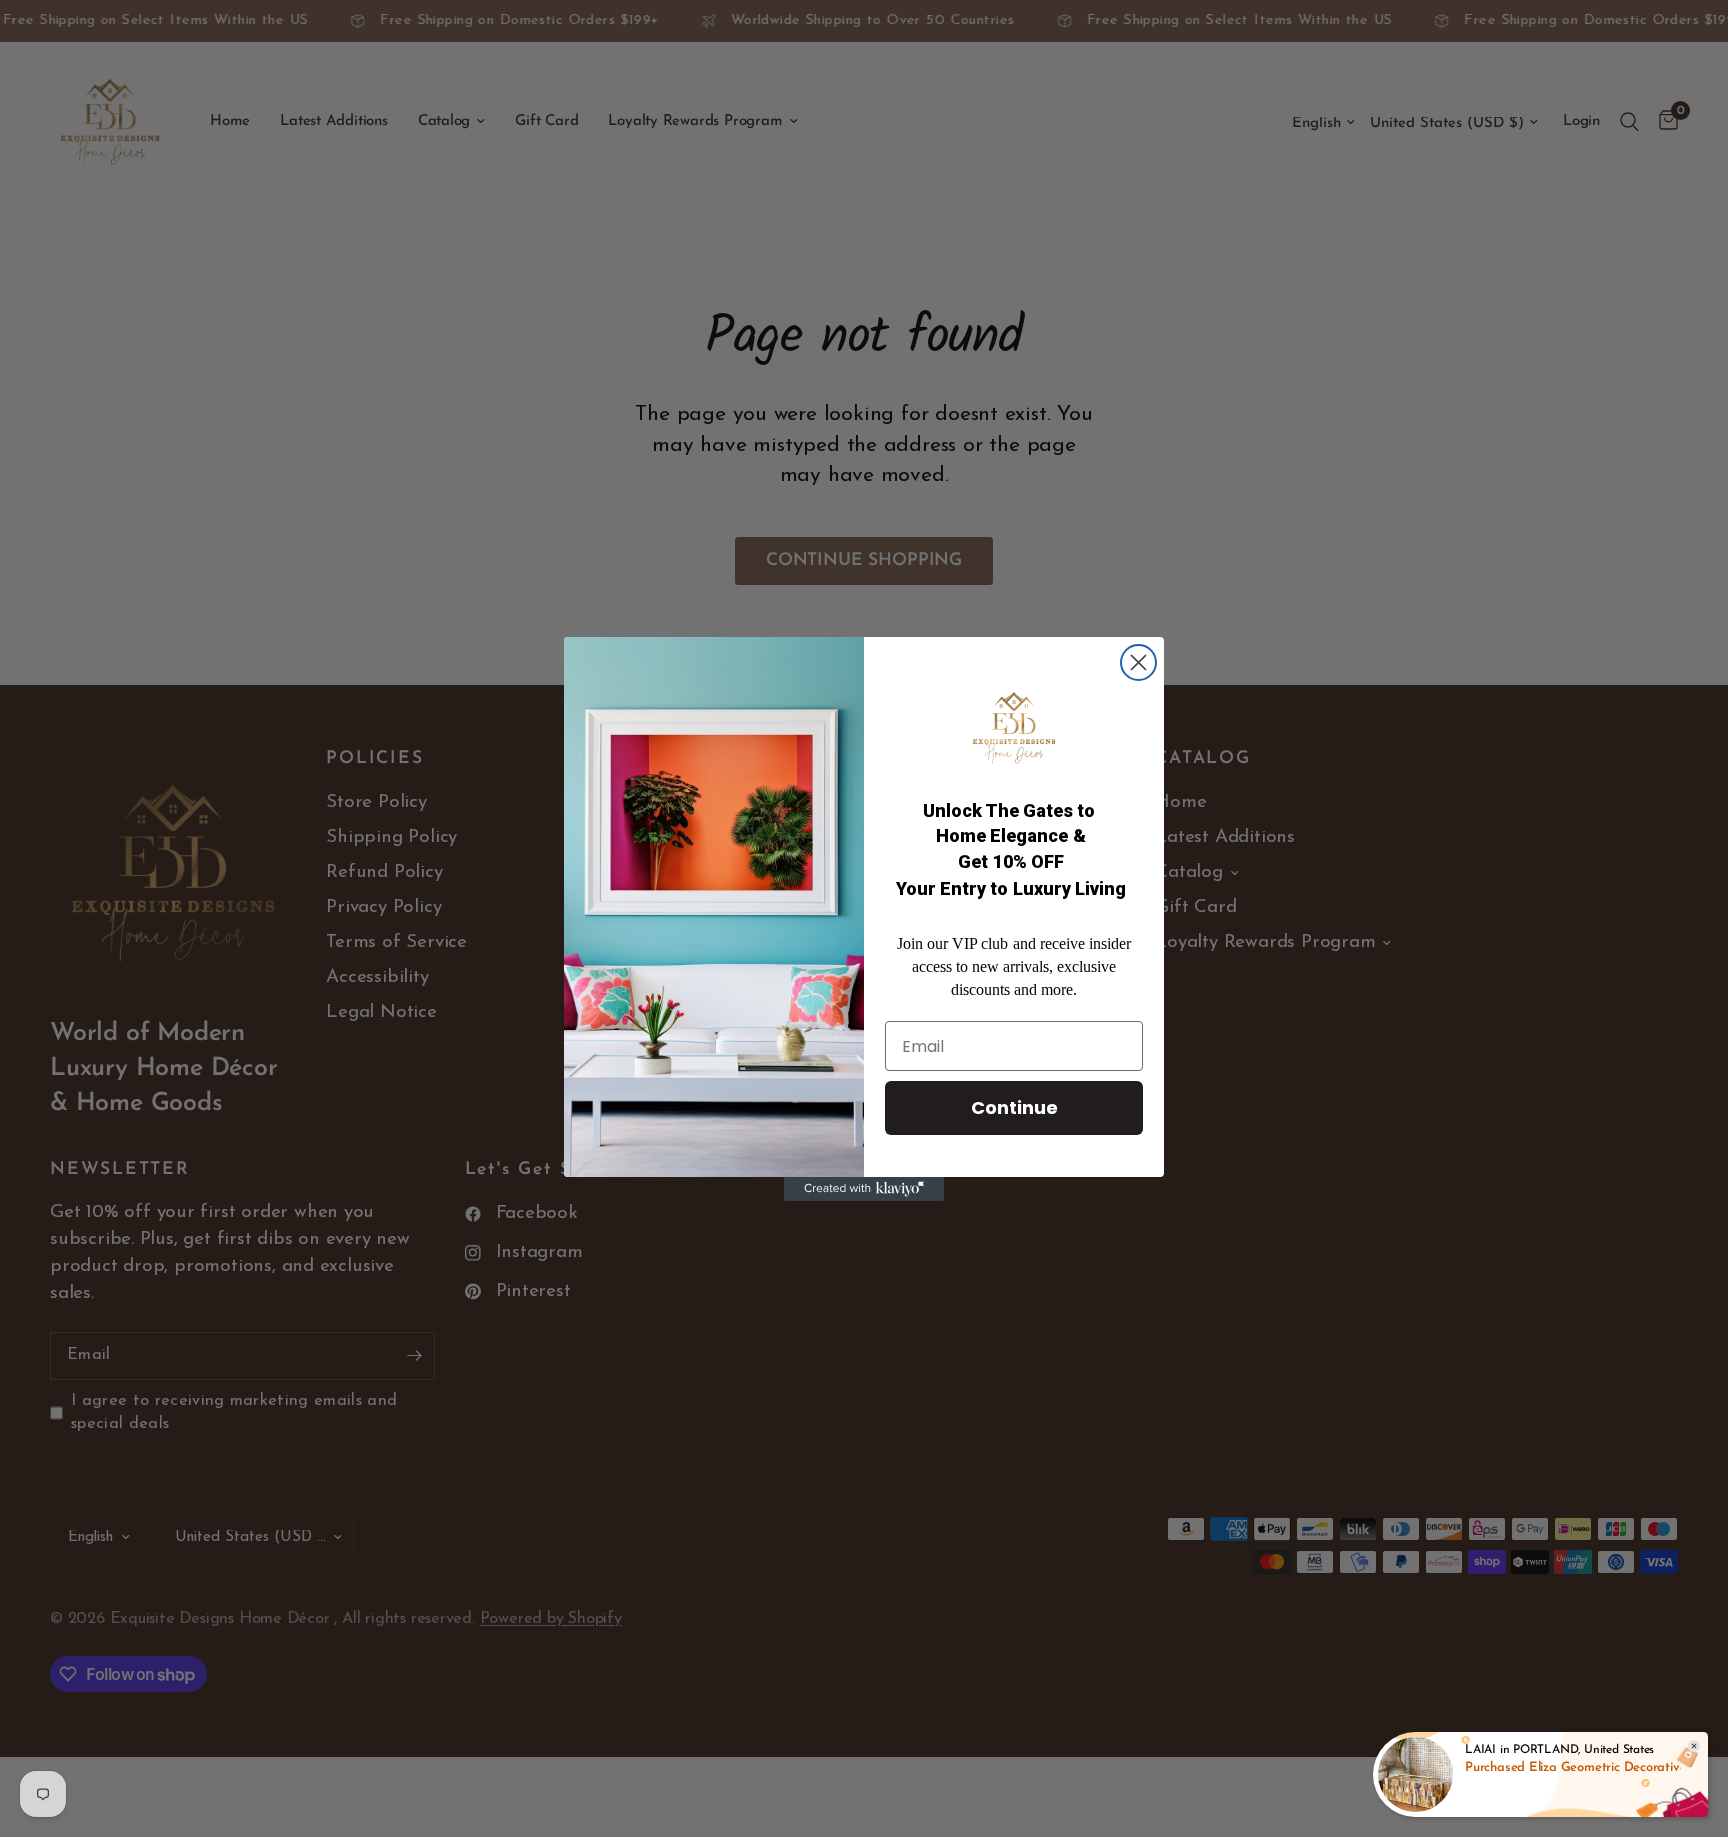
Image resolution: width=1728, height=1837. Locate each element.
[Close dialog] (1138, 662)
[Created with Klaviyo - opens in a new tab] (864, 1189)
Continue (1014, 1107)
